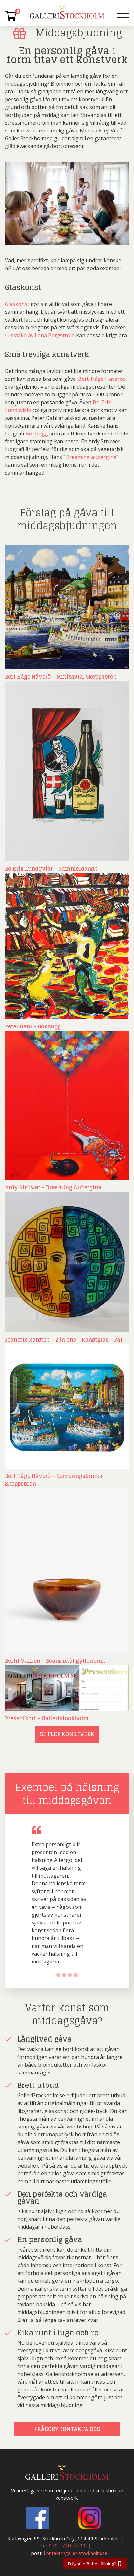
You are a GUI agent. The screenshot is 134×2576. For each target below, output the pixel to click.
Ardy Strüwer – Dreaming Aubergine (53, 1187)
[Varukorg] (11, 16)
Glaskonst (17, 304)
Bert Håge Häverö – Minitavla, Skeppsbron (61, 677)
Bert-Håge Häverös (102, 379)
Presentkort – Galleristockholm (47, 1718)
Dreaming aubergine (91, 457)
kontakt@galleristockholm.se (76, 2553)
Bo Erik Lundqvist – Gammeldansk (51, 869)
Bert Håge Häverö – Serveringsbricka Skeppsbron (54, 1480)
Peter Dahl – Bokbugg (33, 1026)
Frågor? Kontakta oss (67, 2429)
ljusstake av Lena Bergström (40, 335)
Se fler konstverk (67, 1734)
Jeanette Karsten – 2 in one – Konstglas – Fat (64, 1340)
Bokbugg (37, 434)
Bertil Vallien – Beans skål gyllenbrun (55, 1661)
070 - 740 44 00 (67, 2545)
